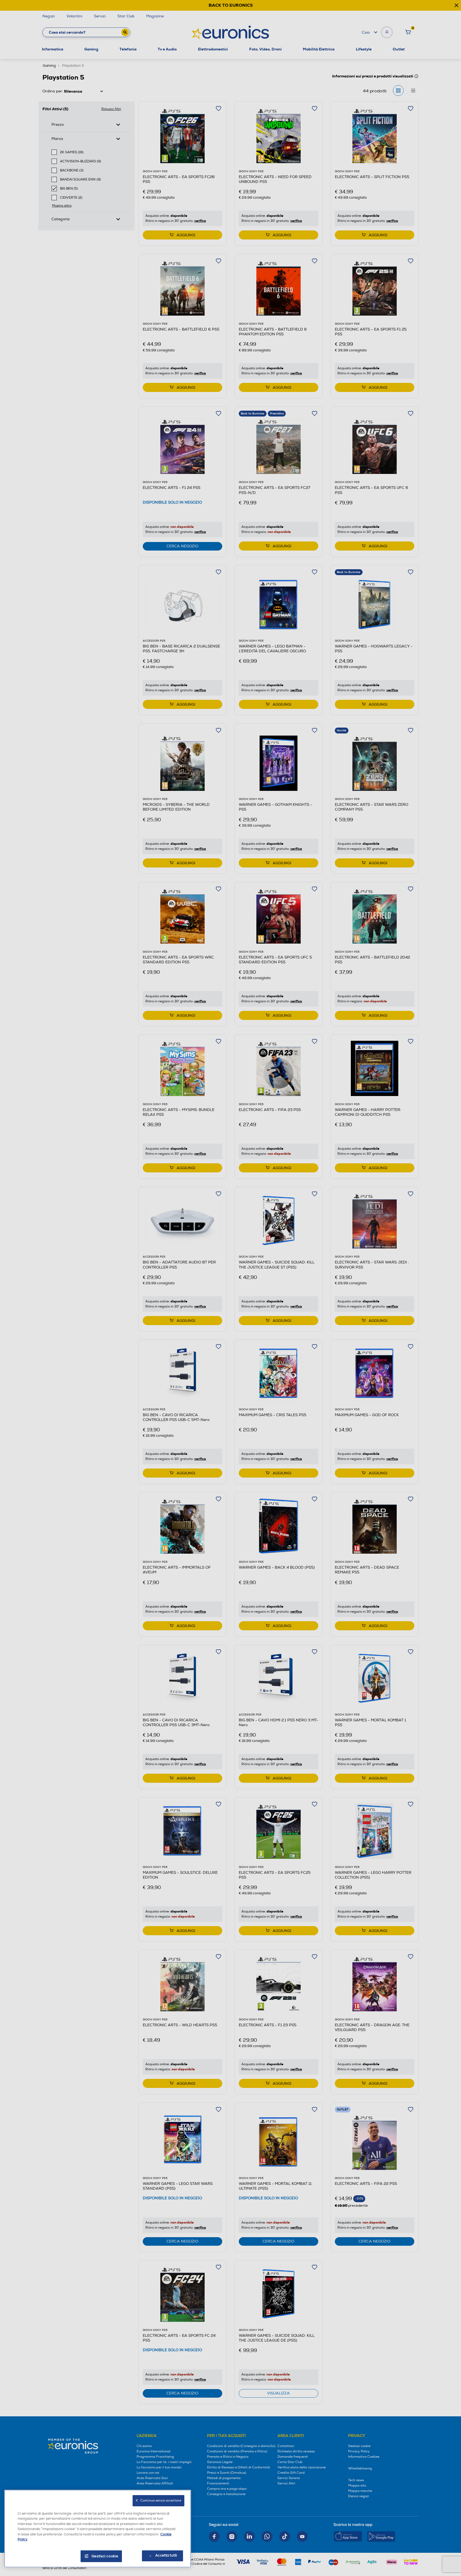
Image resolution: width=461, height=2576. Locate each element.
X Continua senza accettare (158, 2501)
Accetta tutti (166, 2555)
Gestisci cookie (105, 2556)
